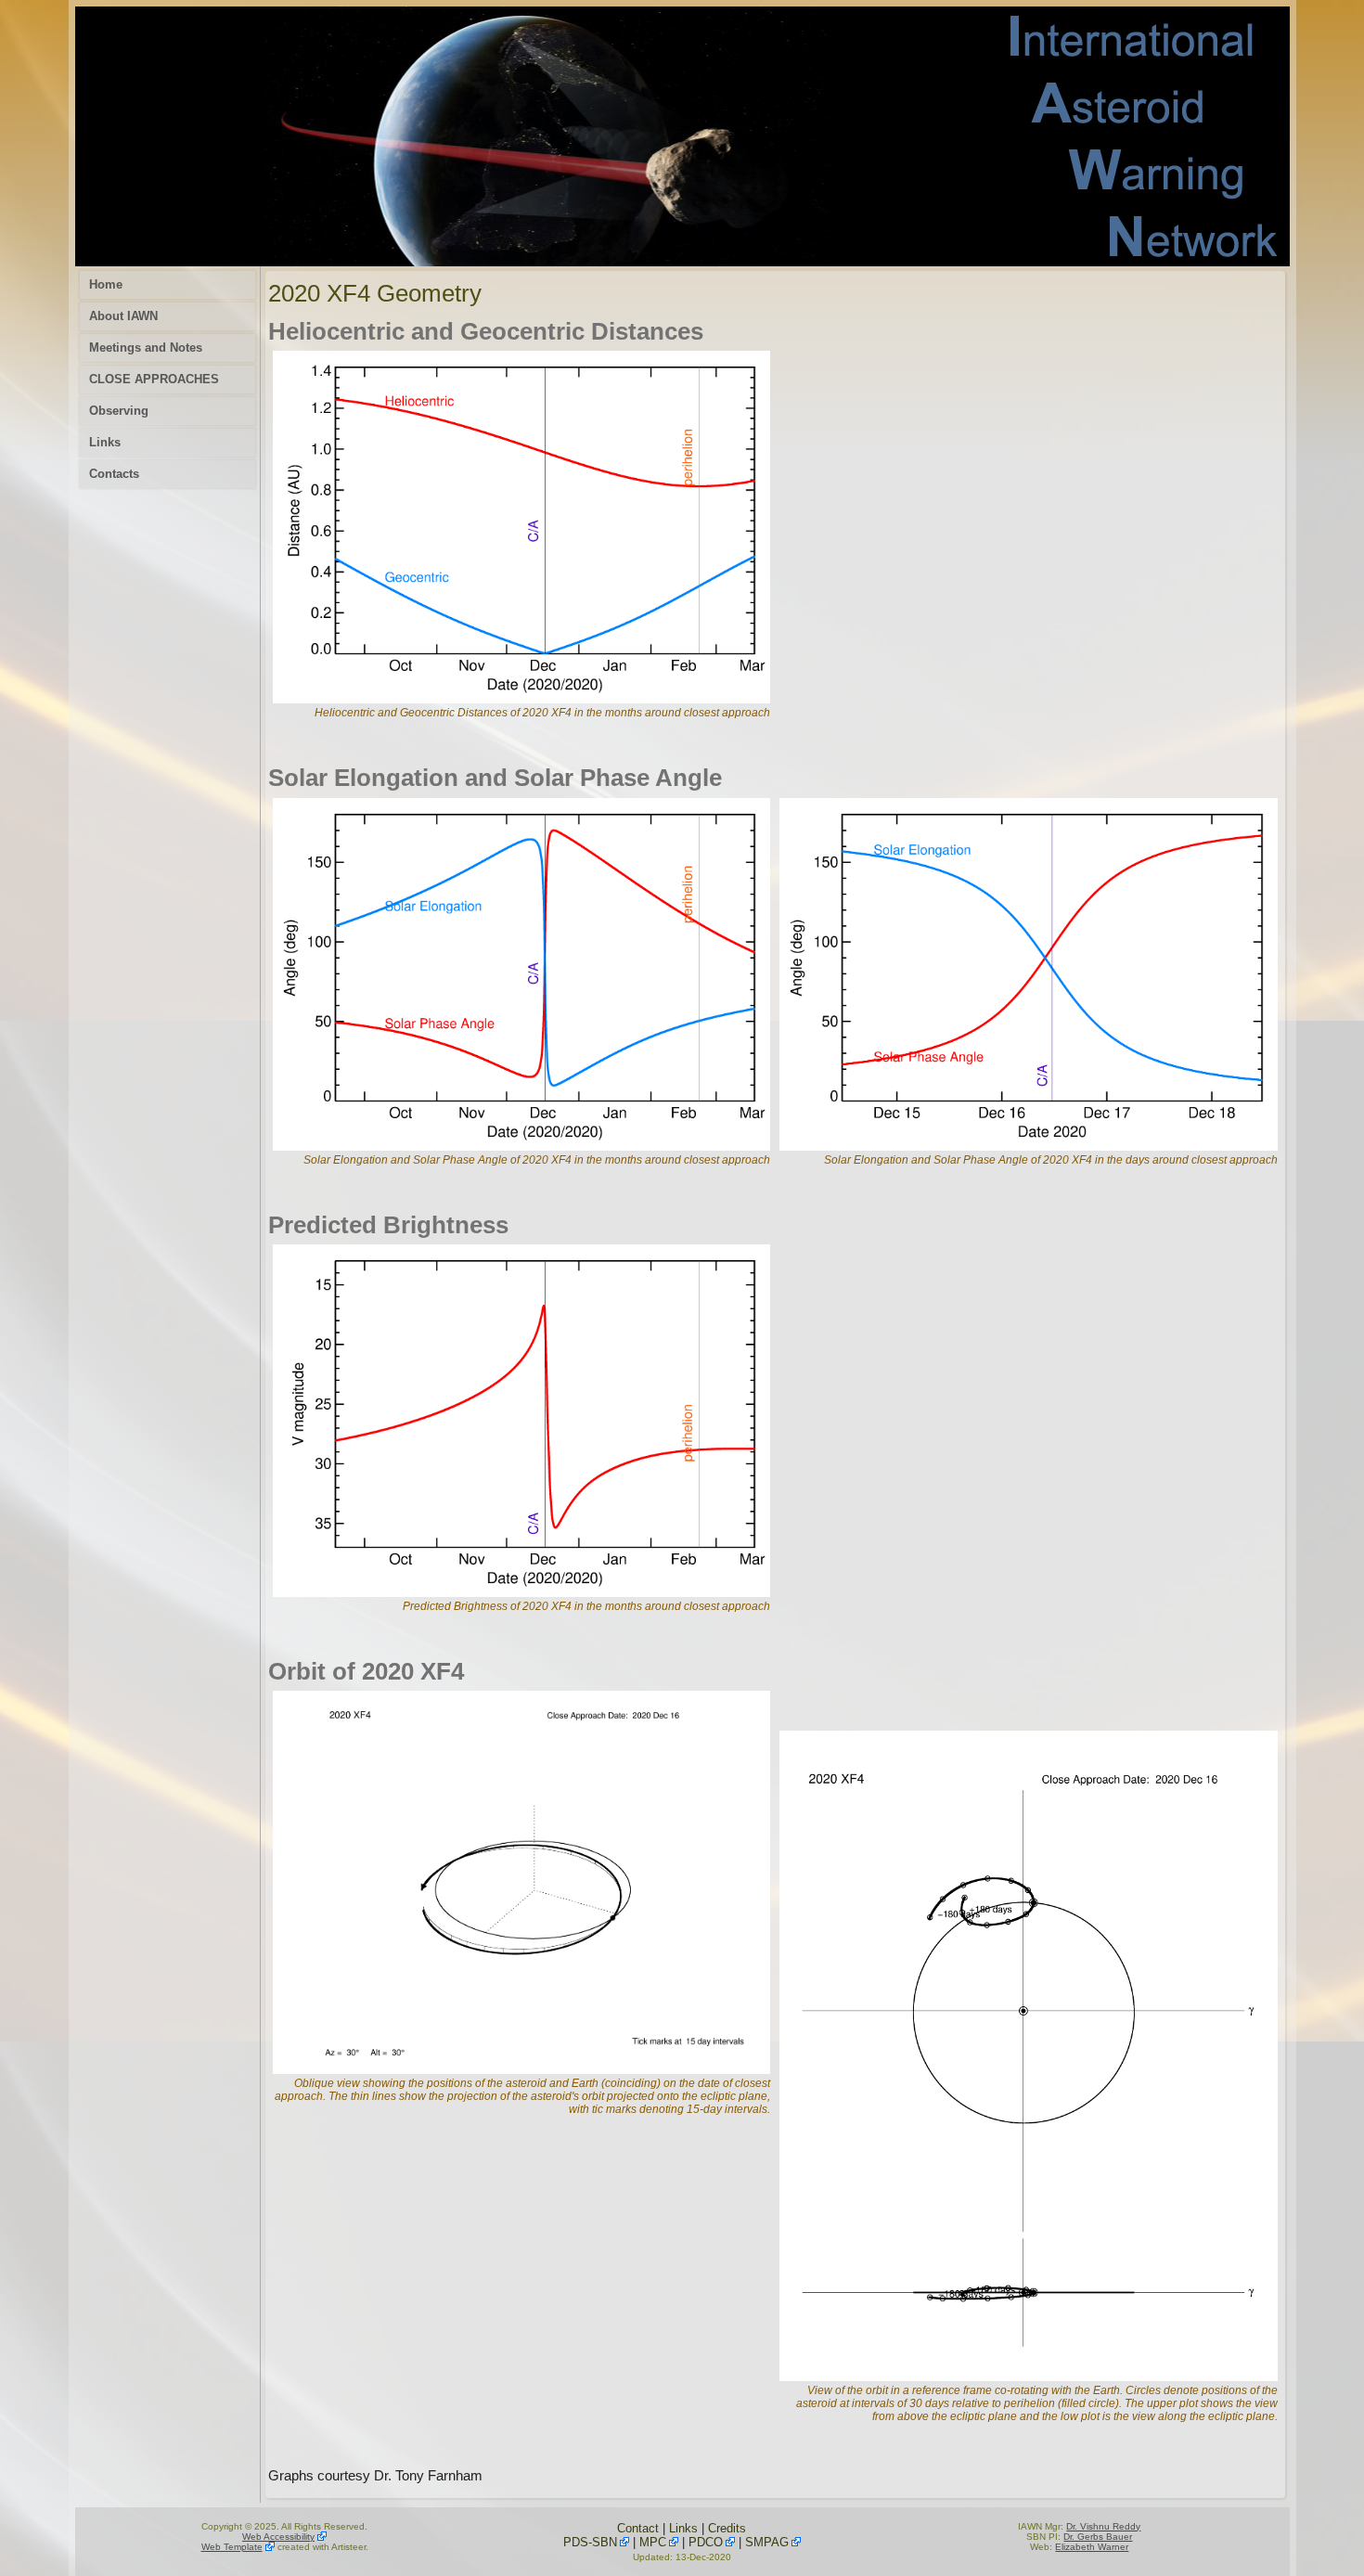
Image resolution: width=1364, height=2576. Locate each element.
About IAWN (123, 316)
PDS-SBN (590, 2542)
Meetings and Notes (146, 348)
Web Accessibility (278, 2537)
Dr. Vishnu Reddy (1103, 2526)
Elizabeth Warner (1092, 2547)
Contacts (114, 474)
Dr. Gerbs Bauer (1098, 2537)
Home (106, 284)
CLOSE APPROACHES (154, 379)
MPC (653, 2542)
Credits (727, 2528)
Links (105, 442)
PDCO (706, 2542)
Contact (638, 2528)
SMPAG (767, 2542)
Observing (119, 411)
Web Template (232, 2547)
